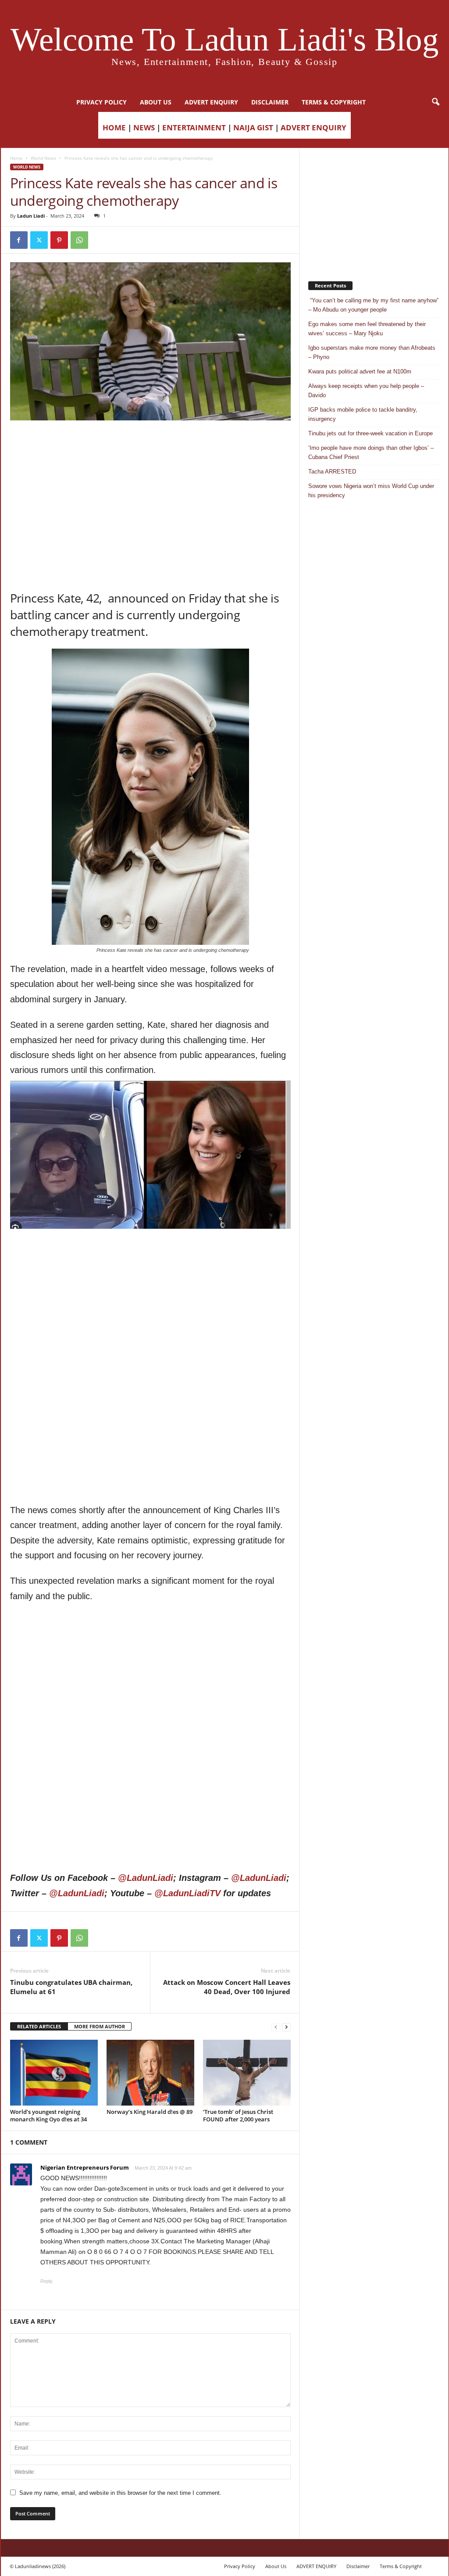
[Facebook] (19, 240)
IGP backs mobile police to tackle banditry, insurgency (363, 414)
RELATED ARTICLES (39, 2026)
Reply (46, 2281)
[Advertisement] (150, 443)
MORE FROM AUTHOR (100, 2026)
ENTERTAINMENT (194, 127)
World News (43, 158)
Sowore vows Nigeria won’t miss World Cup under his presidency (371, 491)
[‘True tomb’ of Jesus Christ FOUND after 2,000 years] (247, 2073)
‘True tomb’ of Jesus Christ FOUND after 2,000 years (238, 2115)
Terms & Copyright (334, 102)
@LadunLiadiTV (187, 1893)
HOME (114, 127)
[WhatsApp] (79, 240)
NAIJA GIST (253, 127)
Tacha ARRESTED (332, 472)
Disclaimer (270, 102)
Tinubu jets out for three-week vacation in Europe (371, 433)
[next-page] (286, 2027)
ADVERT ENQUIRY (211, 102)
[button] (435, 102)
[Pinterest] (59, 240)
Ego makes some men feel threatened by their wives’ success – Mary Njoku (367, 329)
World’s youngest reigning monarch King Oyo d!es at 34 (48, 2115)
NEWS (144, 127)
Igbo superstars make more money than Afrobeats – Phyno (372, 352)
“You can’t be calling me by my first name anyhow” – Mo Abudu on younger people (373, 305)
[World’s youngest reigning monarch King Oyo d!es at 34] (54, 2073)
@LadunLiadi (146, 1878)
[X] (39, 240)
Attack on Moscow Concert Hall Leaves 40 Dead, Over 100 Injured (227, 1987)
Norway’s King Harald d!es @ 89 (150, 2112)
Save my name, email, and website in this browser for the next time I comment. (120, 2493)
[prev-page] (276, 2027)
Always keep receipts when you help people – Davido (366, 391)
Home (16, 158)
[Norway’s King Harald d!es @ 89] (150, 2073)
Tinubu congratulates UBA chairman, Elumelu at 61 (71, 1987)
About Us (156, 102)
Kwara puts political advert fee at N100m (360, 371)
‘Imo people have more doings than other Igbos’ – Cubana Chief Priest (371, 452)
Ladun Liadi (31, 216)
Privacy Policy (102, 102)
